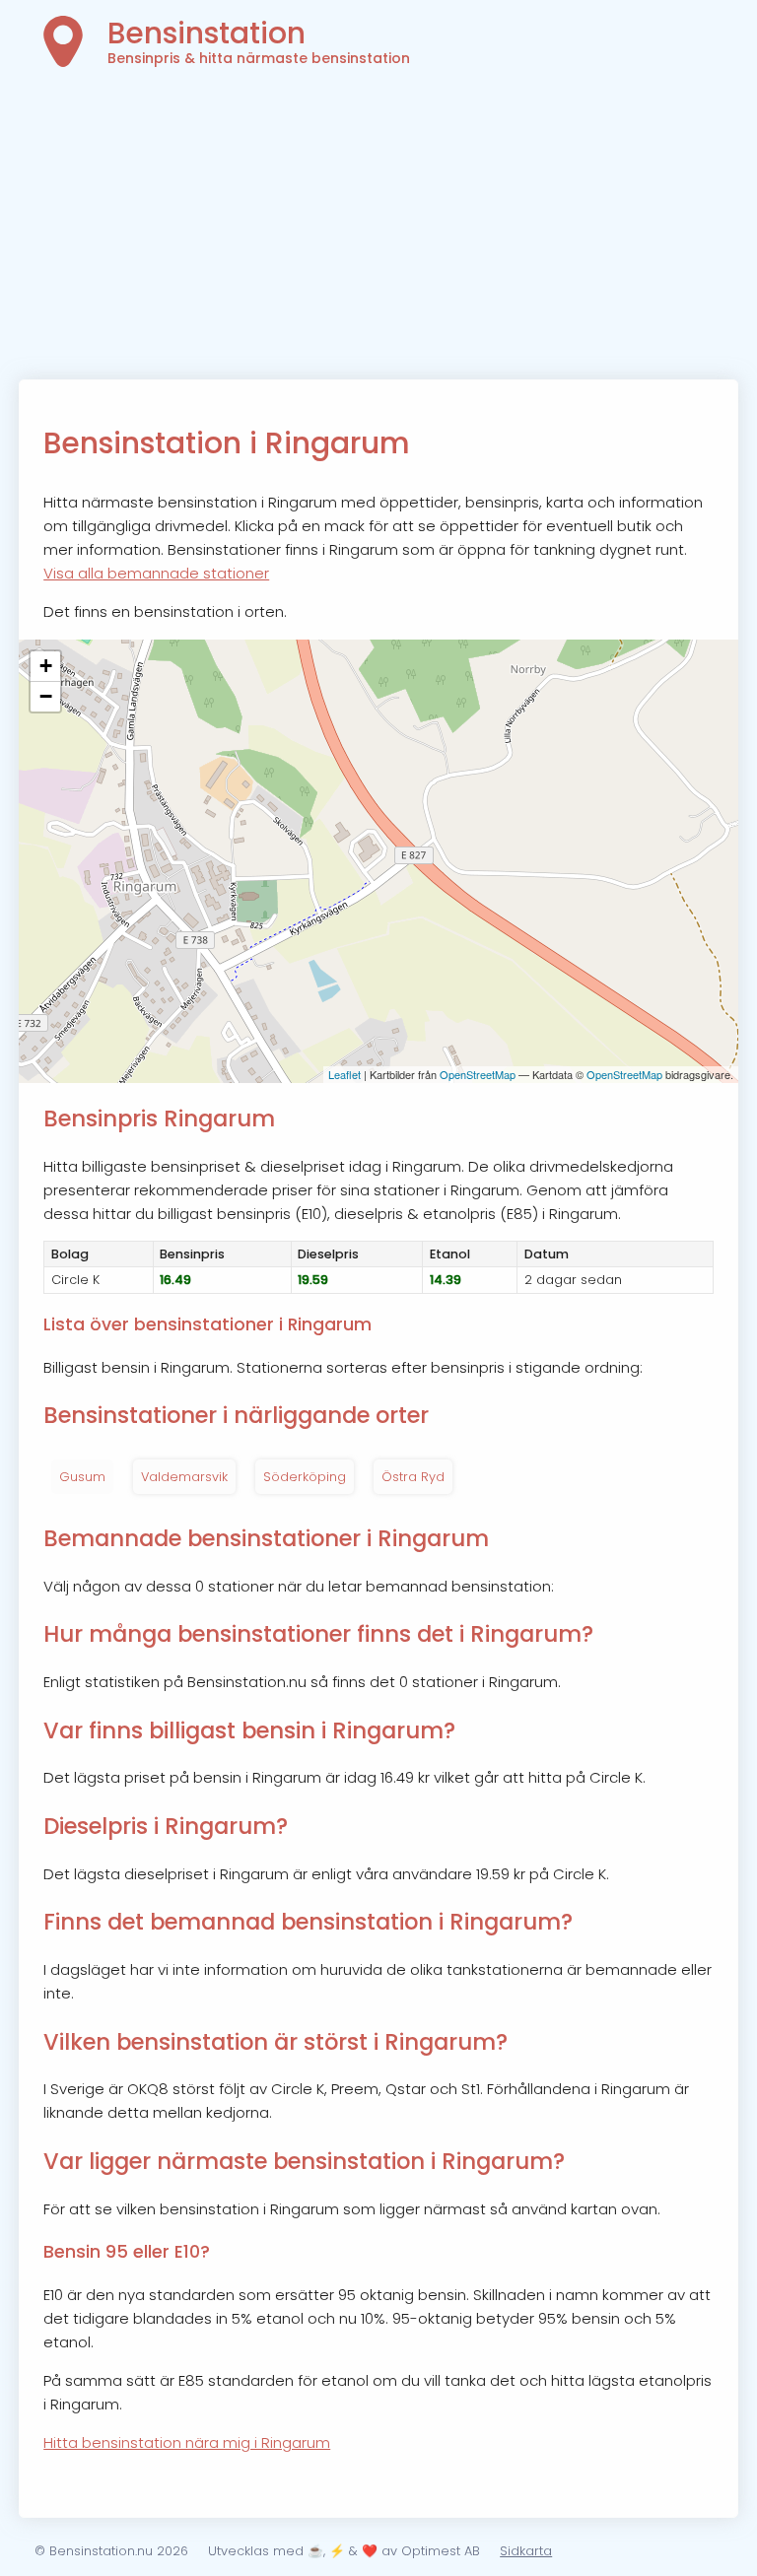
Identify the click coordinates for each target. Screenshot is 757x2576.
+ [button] (46, 666)
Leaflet (344, 1074)
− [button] (46, 696)
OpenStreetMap (478, 1074)
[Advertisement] (378, 232)
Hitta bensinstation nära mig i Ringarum (187, 2442)
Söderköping (305, 1477)
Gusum (82, 1477)
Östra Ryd (413, 1477)
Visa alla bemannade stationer (156, 573)
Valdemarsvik (184, 1477)
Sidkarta (526, 2551)
